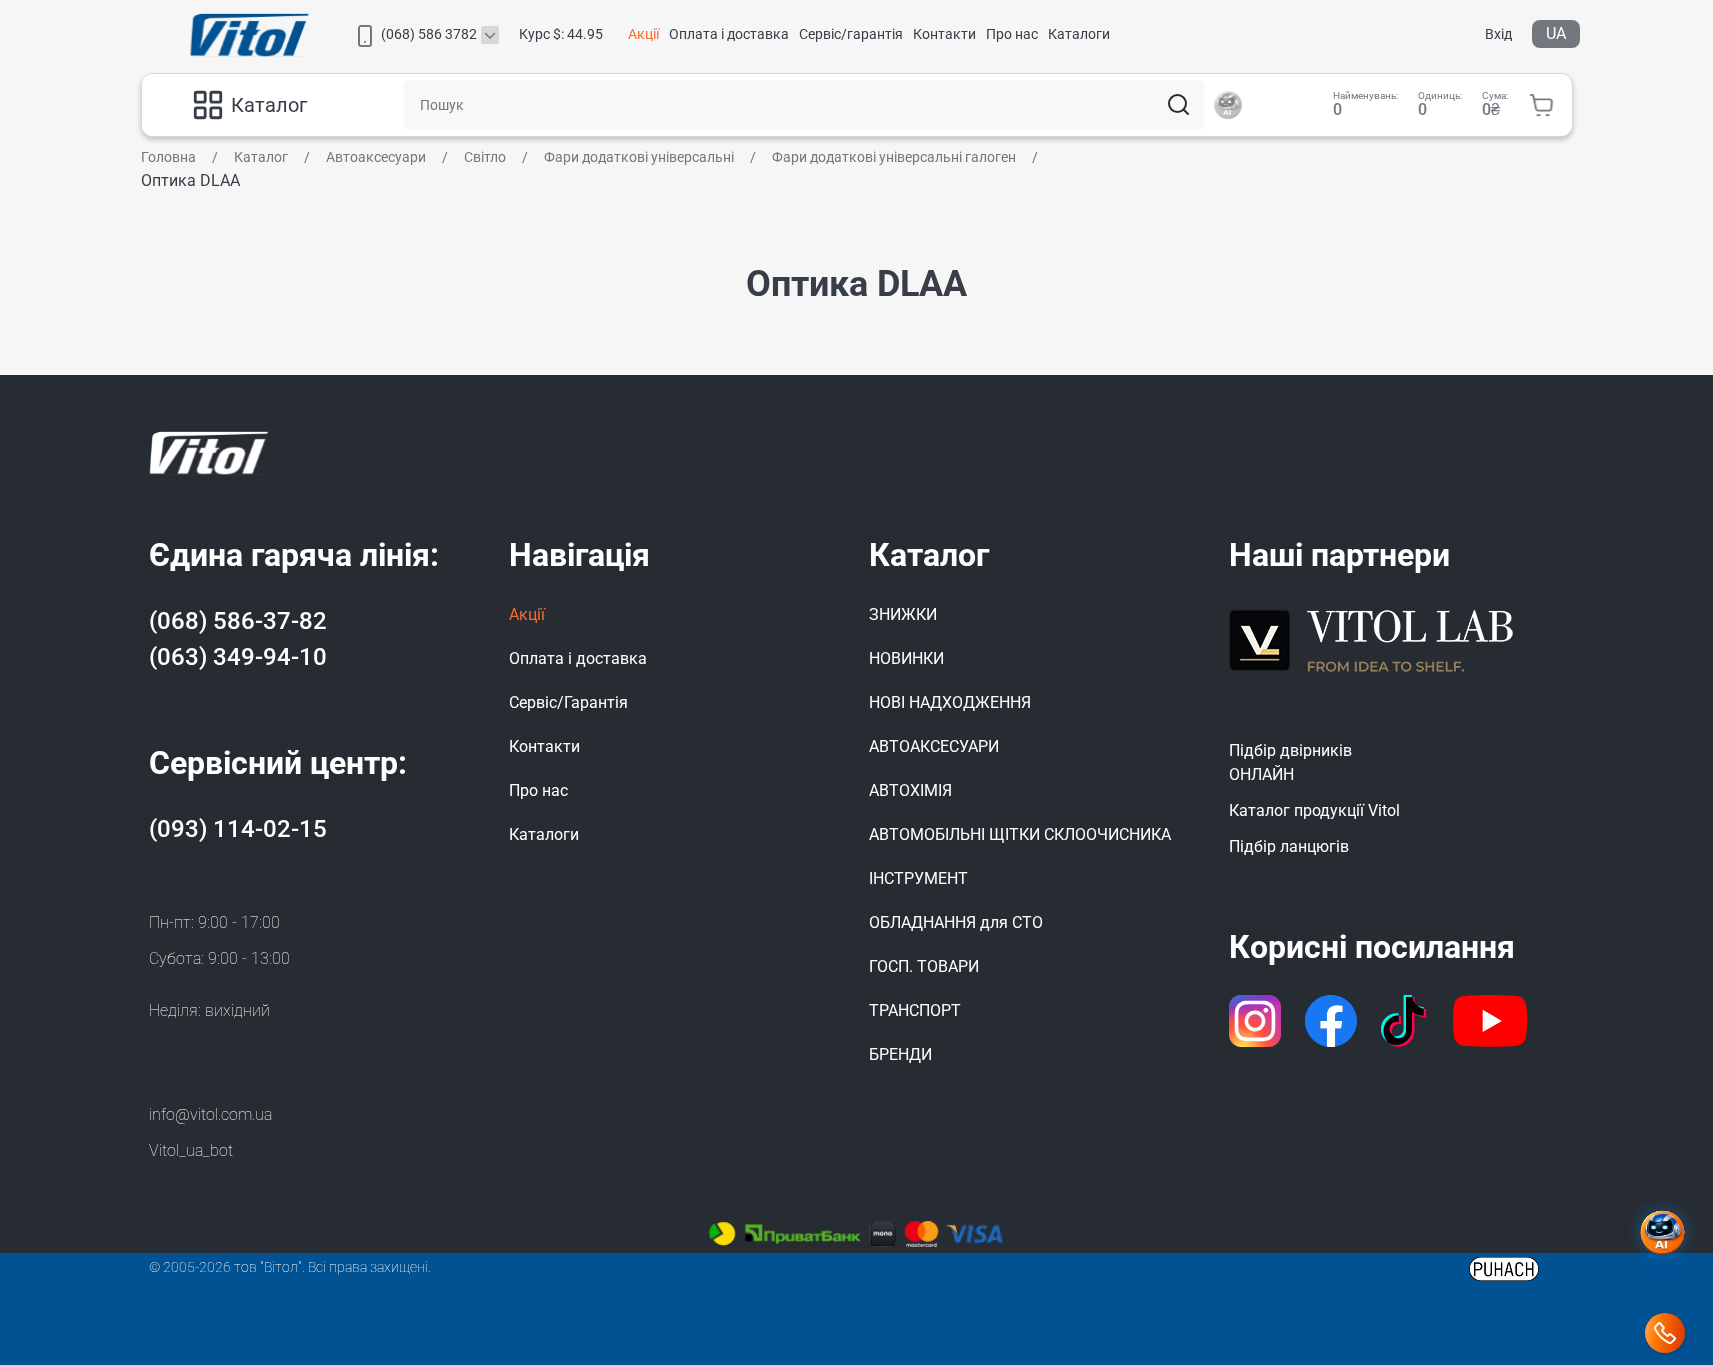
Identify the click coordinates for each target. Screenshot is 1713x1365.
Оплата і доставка (729, 34)
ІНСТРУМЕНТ (918, 878)
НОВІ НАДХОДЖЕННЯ (950, 702)
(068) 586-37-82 (238, 621)
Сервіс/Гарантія (568, 702)
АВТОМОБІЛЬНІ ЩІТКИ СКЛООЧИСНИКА (1020, 834)
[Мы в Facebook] (1331, 1021)
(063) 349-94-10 (238, 657)
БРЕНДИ (900, 1054)
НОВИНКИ (906, 658)
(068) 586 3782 (429, 34)
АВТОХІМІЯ (910, 790)
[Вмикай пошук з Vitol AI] (1228, 105)
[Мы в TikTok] (1405, 1021)
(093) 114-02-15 (238, 829)
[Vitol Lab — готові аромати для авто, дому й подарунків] (1372, 637)
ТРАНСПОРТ (915, 1010)
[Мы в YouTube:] (1490, 1021)
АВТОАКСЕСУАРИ (934, 746)
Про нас (1012, 34)
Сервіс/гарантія (851, 34)
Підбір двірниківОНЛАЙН (1290, 762)
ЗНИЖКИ (903, 614)
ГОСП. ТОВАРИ (924, 966)
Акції (643, 34)
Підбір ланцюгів (1289, 846)
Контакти (944, 34)
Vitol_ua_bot (191, 1150)
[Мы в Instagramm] (1255, 1021)
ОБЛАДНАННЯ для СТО (956, 922)
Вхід (1498, 34)
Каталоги (1079, 34)
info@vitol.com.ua (210, 1114)
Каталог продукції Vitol (1314, 810)
